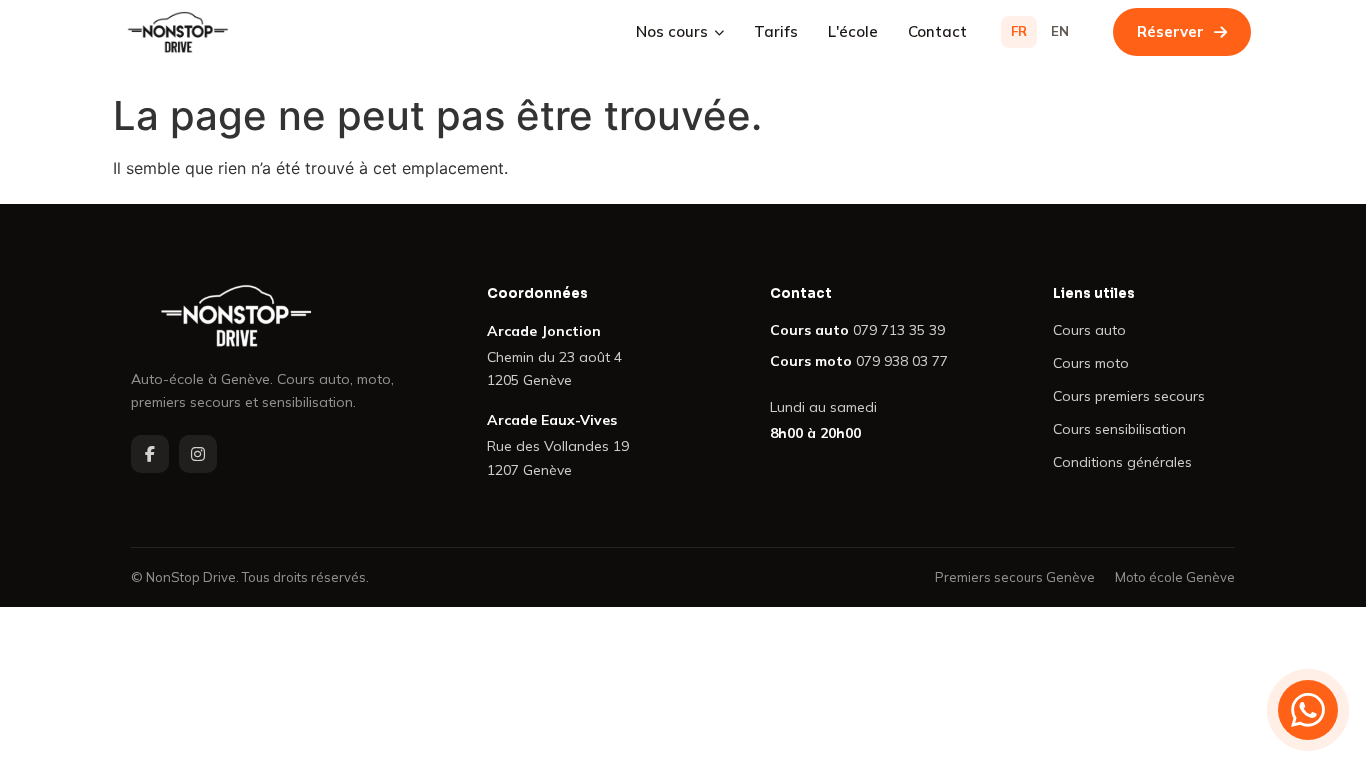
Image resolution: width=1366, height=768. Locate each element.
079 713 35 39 (899, 330)
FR (1019, 31)
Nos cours (672, 31)
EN (1060, 31)
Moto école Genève (1175, 577)
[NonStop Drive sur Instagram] (198, 454)
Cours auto (1089, 330)
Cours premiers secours (1129, 396)
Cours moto (1091, 363)
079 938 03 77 (902, 361)
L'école (853, 31)
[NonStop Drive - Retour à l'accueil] (178, 32)
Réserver (1170, 31)
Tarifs (776, 31)
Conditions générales (1122, 462)
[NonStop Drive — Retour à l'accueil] (277, 316)
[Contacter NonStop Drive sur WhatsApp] (1308, 710)
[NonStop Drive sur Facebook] (150, 454)
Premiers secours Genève (1015, 577)
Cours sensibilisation (1119, 429)
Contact (937, 31)
